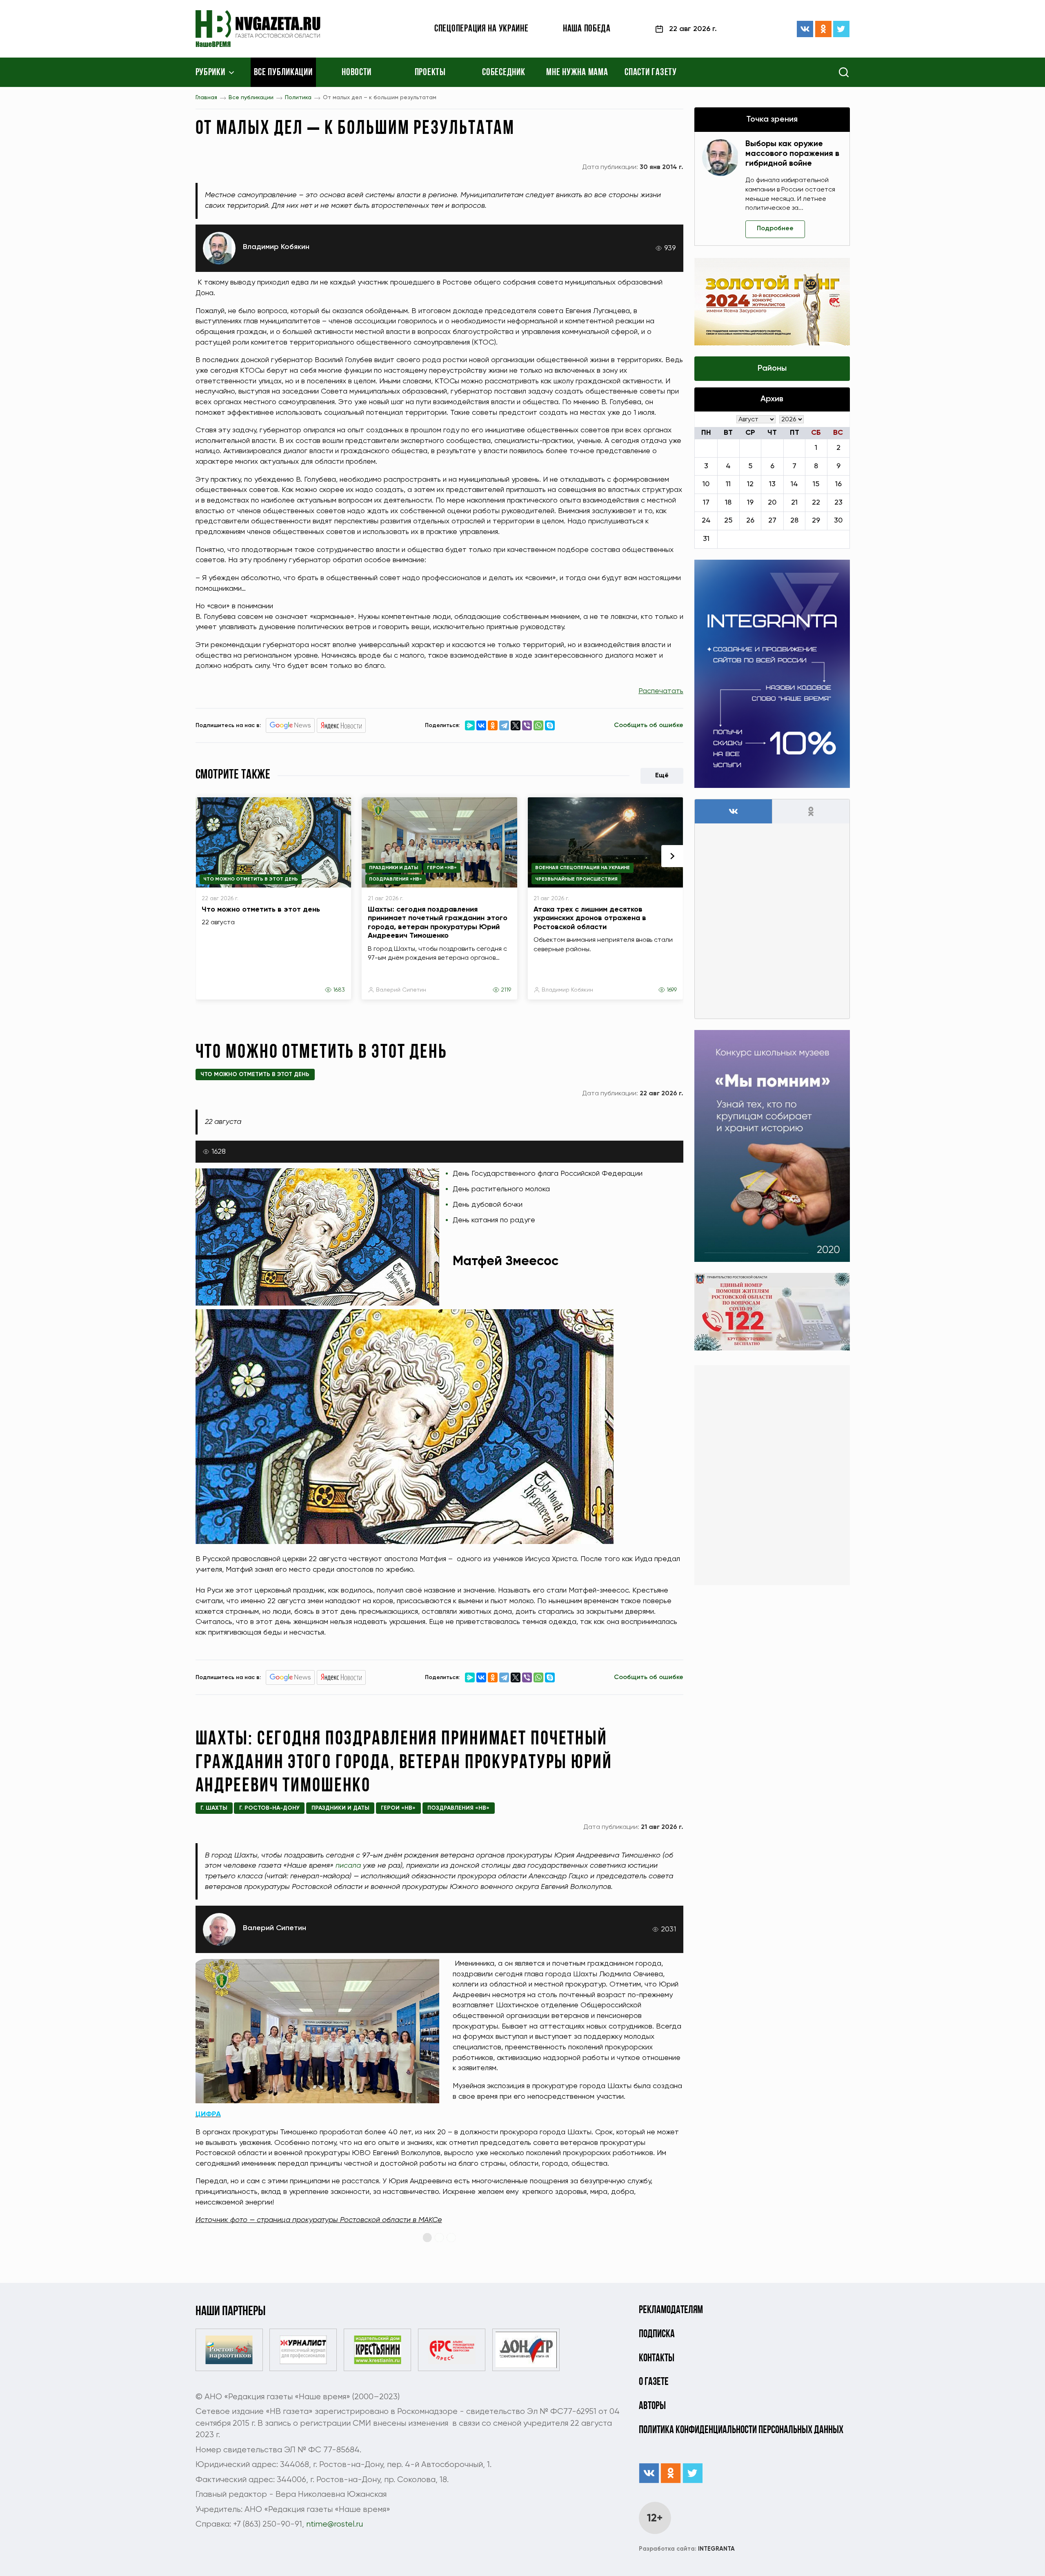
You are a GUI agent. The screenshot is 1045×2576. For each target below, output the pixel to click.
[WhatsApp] (538, 725)
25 (728, 521)
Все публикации (283, 73)
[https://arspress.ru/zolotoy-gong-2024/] (772, 302)
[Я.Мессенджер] (470, 725)
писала (348, 1866)
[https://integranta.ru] (772, 674)
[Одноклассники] (823, 29)
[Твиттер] (841, 29)
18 (728, 503)
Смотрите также (233, 775)
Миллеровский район (306, 2311)
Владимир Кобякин (276, 247)
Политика (298, 98)
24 (706, 521)
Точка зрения (772, 120)
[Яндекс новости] (341, 725)
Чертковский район (385, 2311)
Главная (206, 98)
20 (772, 503)
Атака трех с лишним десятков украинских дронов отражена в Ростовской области (590, 918)
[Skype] (550, 725)
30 (838, 521)
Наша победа (587, 29)
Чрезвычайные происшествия (576, 879)
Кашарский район (230, 2311)
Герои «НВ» (442, 868)
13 (772, 484)
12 (750, 484)
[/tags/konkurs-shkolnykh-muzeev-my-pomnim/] (772, 1146)
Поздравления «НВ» (396, 879)
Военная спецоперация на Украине (583, 868)
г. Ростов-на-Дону (269, 1808)
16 (838, 484)
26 (750, 521)
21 (794, 503)
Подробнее (775, 229)
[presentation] (672, 856)
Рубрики (210, 73)
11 (728, 484)
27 (772, 521)
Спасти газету (650, 73)
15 (816, 484)
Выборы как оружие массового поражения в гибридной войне (792, 154)
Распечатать (661, 691)
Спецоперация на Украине (481, 29)
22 (816, 503)
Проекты (430, 73)
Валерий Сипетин (401, 990)
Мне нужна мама (577, 73)
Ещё (662, 776)
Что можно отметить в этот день (251, 879)
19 (750, 503)
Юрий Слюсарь (597, 2428)
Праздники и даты (394, 868)
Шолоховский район (463, 2311)
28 (794, 521)
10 (706, 484)
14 (794, 484)
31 (706, 539)
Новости (357, 73)
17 (706, 503)
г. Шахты (214, 1808)
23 (838, 503)
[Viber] (527, 725)
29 (816, 521)
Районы (772, 369)
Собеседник (504, 73)
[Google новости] (290, 725)
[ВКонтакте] (805, 29)
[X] (516, 725)
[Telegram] (504, 725)
